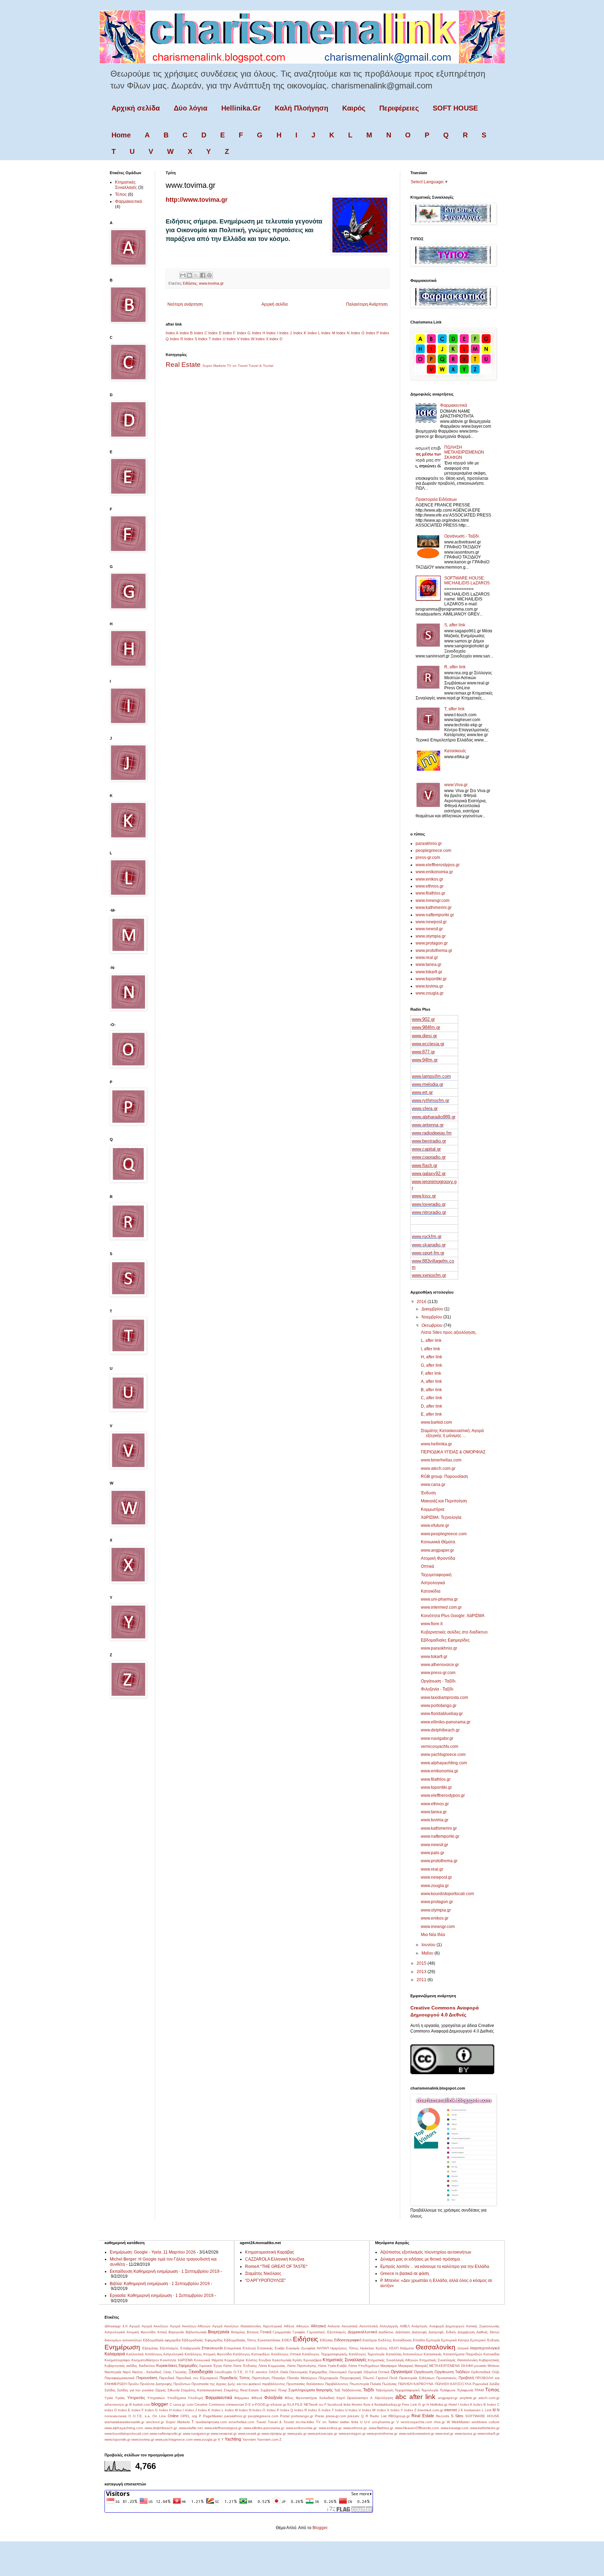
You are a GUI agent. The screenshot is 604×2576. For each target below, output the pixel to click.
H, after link (432, 1357)
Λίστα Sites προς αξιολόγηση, (449, 1332)
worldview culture (486, 2422)
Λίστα (227, 2366)
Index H (259, 333)
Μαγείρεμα (389, 2366)
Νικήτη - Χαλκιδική (147, 2372)
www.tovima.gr (211, 283)
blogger (160, 2404)
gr (424, 2404)
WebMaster (461, 2422)
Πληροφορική (350, 2378)
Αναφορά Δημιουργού (447, 2326)
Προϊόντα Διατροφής (156, 2384)
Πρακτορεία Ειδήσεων (436, 499)
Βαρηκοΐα (176, 2332)
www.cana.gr (433, 1485)
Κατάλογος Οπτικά (286, 2354)
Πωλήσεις (390, 2384)
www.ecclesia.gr (428, 1044)
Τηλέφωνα (448, 2390)
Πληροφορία (328, 2378)
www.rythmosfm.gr (430, 1100)
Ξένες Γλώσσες (175, 2372)
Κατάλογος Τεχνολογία (367, 2354)
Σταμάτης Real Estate (242, 2390)
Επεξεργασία (190, 2348)
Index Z (410, 2410)
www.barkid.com (436, 1422)
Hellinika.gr (439, 2404)
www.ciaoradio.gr (429, 1157)
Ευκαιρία (293, 2348)
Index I (272, 333)
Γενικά (266, 2332)
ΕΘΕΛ (287, 2340)
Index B (186, 333)
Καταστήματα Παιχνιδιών (463, 2354)
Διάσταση (403, 2332)
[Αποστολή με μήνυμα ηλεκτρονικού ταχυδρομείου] (183, 275)
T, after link (454, 709)
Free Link (409, 2404)
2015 (422, 1963)
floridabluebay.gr (388, 2404)
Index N (343, 333)
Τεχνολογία (430, 2390)
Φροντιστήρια (306, 2398)
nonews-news (116, 2416)
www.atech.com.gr (438, 1468)
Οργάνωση (423, 2372)
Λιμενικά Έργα (210, 2366)
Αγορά (135, 2326)
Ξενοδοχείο (223, 2372)
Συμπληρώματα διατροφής (311, 2390)
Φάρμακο (242, 2398)
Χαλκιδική (327, 2398)
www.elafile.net (191, 2428)
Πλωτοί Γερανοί (375, 2378)
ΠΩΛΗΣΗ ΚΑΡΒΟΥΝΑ (416, 2384)
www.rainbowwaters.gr (416, 2433)
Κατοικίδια (431, 1591)
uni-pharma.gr (383, 2422)
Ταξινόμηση (384, 2390)
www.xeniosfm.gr (429, 1275)
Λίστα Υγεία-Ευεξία (332, 2366)
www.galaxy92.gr (429, 1173)
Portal (285, 2416)
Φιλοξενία (273, 2398)
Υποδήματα (177, 2398)
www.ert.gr (422, 1092)
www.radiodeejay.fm (432, 1133)
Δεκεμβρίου (433, 1309)
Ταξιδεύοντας (352, 2390)
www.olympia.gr (431, 936)
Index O (358, 333)
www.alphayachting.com (444, 1763)
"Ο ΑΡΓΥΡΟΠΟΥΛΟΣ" (265, 2280)
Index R (177, 339)
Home (121, 135)
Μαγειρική (406, 2366)
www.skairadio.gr (429, 1245)
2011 (422, 1980)
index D (276, 339)
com (190, 2404)
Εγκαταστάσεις (269, 2340)
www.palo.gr (433, 1853)
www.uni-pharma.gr (439, 1599)
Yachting (233, 2439)
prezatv (353, 2416)
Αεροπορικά (272, 2326)
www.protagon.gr (432, 943)
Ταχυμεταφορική (436, 1575)
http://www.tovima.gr (197, 200)
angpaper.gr (448, 2398)
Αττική (162, 2332)
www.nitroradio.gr (429, 1212)
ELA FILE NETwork (303, 2404)
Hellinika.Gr (241, 108)
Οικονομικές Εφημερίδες (308, 2372)
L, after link (431, 1340)
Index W (247, 339)
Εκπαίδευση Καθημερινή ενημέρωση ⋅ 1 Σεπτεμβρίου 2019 (165, 2271)
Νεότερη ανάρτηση (185, 304)
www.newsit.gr (429, 929)
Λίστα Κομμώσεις (272, 2366)
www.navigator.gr (437, 1738)
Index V (233, 339)
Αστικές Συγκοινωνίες (483, 2326)
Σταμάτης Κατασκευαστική (202, 2390)
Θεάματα (407, 2348)
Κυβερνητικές (489, 2360)
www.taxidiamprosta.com (444, 1698)
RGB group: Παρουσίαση (444, 1476)
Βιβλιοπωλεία (196, 2332)
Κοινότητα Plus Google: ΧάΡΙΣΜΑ (453, 1616)
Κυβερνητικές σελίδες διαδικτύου (130, 2366)
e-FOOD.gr (261, 2404)
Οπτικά (427, 1566)
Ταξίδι (369, 2390)
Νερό (127, 2372)
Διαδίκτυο (386, 2332)
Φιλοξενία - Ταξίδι (437, 1689)
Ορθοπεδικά (481, 2372)
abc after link (415, 2397)
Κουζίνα (265, 2360)
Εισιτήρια (370, 2340)
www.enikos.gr (429, 879)
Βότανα (253, 2332)
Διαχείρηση (466, 2332)
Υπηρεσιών (156, 2398)
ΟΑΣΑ (274, 2372)
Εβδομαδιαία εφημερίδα (162, 2340)
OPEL (185, 2416)
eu (321, 2404)
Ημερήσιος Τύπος (344, 2348)
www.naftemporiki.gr (435, 915)
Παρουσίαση (147, 2378)
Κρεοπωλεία (282, 2360)
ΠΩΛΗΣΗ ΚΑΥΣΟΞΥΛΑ (453, 2384)
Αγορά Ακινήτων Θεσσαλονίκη (237, 2326)
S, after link (455, 625)
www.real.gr (427, 958)
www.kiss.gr (424, 1196)
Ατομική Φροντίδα (438, 1558)
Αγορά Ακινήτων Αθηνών (190, 2326)
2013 (422, 1972)
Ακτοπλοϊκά (369, 2326)
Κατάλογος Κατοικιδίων (251, 2354)
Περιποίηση (261, 2378)
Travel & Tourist (261, 366)
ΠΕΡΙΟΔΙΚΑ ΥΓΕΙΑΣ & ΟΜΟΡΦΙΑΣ (453, 1452)
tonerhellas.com (241, 2422)
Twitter (333, 2422)
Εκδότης (385, 2340)
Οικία (284, 2372)
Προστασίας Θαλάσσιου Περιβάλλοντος (317, 2384)
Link (488, 2410)
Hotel (453, 2404)
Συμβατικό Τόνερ (274, 2390)
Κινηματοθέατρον (145, 2360)
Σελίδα (494, 2384)
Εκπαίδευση (402, 2340)
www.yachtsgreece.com (443, 1755)
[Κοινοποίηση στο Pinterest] (209, 275)
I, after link (430, 1349)
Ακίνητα (334, 2326)
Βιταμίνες (238, 2332)
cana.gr (179, 2404)
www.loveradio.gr (429, 1204)
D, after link (432, 1406)
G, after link (432, 1365)
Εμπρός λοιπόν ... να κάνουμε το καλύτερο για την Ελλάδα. (435, 2267)
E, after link (431, 1414)
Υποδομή (195, 2398)
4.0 (125, 2326)
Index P (372, 333)
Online (173, 2416)
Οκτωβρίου (433, 1325)
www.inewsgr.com (433, 901)
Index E (215, 333)
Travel (243, 366)
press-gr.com (428, 858)
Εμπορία (433, 2340)
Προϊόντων (182, 2384)
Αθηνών (303, 2326)
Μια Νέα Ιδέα (433, 1935)
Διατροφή (419, 2332)
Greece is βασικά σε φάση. (405, 2273)
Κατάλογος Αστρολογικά (164, 2354)
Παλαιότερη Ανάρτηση (367, 304)
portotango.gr (302, 2416)
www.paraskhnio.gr (439, 1648)
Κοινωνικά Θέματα (209, 2360)
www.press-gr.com (438, 1673)
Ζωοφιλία (308, 2348)
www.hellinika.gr (436, 1444)
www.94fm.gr (425, 1060)
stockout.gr (155, 2422)
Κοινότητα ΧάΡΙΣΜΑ (177, 2360)
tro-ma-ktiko (305, 2422)
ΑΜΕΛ (405, 2326)
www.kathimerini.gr (434, 908)
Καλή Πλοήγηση (301, 108)
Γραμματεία (282, 2332)
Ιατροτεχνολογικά (485, 2348)
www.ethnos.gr (430, 886)
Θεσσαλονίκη (436, 2347)
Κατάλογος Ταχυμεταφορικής (325, 2354)
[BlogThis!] (189, 275)
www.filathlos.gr (430, 893)
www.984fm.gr (426, 1027)
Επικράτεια (233, 2348)
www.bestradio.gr (429, 1141)
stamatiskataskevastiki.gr (124, 2422)
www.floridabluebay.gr (442, 1714)
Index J (286, 333)
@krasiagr (113, 2326)
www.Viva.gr (456, 785)
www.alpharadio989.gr (434, 1117)
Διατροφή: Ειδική (442, 2332)
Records (443, 2416)
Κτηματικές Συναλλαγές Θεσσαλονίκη (449, 2360)
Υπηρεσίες (136, 2398)
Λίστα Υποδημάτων (364, 2366)
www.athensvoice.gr (440, 1665)
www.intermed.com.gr (441, 1607)
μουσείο (480, 2366)
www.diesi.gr (424, 1036)
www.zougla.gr (430, 993)
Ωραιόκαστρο (358, 2398)
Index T (205, 339)
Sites (459, 2416)
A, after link (431, 1381)
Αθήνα (289, 2326)
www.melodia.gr (427, 1084)
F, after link (431, 1373)
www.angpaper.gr (437, 1550)
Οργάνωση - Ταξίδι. (462, 536)
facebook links (339, 2404)
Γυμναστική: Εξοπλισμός (327, 2332)
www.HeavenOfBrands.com (417, 2428)
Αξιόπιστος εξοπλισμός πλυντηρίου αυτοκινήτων (426, 2252)
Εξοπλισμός (169, 2348)
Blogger (320, 2528)
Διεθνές (482, 2332)
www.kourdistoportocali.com (447, 1894)
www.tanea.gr (429, 965)
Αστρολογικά (433, 1583)
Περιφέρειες (399, 108)
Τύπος (121, 194)
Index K (300, 333)
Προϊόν (133, 2384)
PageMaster (213, 2416)
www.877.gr (423, 1052)
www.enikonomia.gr (434, 872)
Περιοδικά (167, 2378)
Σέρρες (161, 2390)
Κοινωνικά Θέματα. (438, 1542)
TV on (232, 366)
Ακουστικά (350, 2326)
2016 (422, 1302)
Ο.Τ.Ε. (239, 2372)
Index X (262, 339)
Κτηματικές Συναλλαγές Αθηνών (393, 2360)
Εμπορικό (478, 2340)
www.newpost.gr (431, 922)
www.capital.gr (426, 1149)
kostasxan (472, 2410)
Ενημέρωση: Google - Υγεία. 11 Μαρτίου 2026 (153, 2252)
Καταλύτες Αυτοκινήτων (404, 2354)
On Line (159, 2416)
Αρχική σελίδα (136, 108)
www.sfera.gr (425, 1108)
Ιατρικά (463, 2348)
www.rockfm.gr (427, 1236)
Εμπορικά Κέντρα (455, 2340)
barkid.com (142, 2404)
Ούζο (496, 2372)
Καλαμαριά (115, 2354)
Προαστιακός (447, 2378)
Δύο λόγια (190, 108)
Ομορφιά (355, 2372)
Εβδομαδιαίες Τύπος (240, 2340)
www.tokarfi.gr (429, 972)
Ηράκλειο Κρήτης (374, 2348)
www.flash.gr (425, 1165)
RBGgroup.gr (399, 2416)
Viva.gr (439, 2422)
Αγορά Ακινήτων (155, 2326)
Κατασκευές (455, 751)
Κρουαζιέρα (312, 2360)
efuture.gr (278, 2404)
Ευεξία (280, 2348)
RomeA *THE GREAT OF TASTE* (276, 2267)
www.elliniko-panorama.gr (446, 1722)
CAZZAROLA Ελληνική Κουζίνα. (275, 2259)
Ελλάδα (419, 2340)
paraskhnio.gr (429, 844)
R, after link (455, 667)
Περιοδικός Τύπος (235, 2378)
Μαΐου (428, 1953)
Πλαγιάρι (278, 2378)
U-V (367, 2422)
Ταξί (337, 2390)
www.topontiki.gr (431, 979)
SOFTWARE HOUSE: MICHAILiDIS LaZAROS (467, 581)
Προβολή (466, 2378)
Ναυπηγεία (113, 2372)
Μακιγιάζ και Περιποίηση (444, 1501)
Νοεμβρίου (432, 1317)
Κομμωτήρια (433, 1509)
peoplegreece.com (433, 851)
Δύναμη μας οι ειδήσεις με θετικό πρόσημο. (421, 2259)
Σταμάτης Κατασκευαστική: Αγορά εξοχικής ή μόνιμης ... (452, 1433)
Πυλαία (376, 2384)
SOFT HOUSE (455, 108)
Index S (191, 339)
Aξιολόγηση (384, 2398)
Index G (244, 333)
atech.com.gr (489, 2398)
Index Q (287, 2410)
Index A (172, 333)
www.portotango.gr (439, 1706)
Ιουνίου (429, 1945)
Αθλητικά (318, 2326)
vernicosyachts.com (440, 1746)
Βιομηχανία (219, 2332)
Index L (314, 333)
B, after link (431, 1390)
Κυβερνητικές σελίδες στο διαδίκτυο (454, 1632)
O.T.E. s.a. (142, 2416)
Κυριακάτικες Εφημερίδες (177, 2365)
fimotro (357, 2404)
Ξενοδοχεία (201, 2371)
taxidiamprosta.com (211, 2422)
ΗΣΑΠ (394, 2348)
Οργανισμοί (402, 2372)
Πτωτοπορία (359, 2384)
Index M (328, 333)
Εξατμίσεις (150, 2348)
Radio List (378, 2416)
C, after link (432, 1398)
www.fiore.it (432, 1624)
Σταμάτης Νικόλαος (263, 2273)
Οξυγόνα (370, 2372)
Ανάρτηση (419, 2326)
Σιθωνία (174, 2390)
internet (451, 2410)
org (195, 2416)
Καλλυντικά (135, 2354)
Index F (229, 333)
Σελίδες (110, 2390)
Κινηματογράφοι (117, 2360)
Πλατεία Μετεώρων (302, 2378)
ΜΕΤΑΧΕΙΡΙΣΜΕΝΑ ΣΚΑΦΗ (451, 2366)
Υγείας (120, 2398)
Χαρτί (341, 2398)
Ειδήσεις (190, 283)
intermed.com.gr (430, 2410)
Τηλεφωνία (465, 2390)
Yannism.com (268, 2439)
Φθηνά (257, 2398)
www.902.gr (423, 1019)
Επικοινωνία (212, 2348)
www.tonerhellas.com (441, 1460)
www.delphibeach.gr (440, 1730)
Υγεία (109, 2398)
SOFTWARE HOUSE (482, 2416)
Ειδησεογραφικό (348, 2340)
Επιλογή (249, 2348)
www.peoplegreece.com (444, 1534)
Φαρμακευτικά (128, 201)
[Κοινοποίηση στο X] (196, 275)
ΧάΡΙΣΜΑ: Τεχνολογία (441, 1517)
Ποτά (393, 2378)
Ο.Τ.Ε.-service (256, 2372)
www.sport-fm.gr (428, 1253)
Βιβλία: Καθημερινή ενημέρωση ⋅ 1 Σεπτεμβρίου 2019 (160, 2284)
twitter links (349, 2422)
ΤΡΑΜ (479, 2390)
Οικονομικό (338, 2372)
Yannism (249, 2439)
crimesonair (235, 2404)
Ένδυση (428, 1493)
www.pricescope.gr (322, 2433)
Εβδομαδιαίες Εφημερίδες (445, 1640)
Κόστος (252, 2360)
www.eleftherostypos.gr (438, 865)
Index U (219, 339)
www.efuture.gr (435, 1525)
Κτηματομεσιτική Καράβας (270, 2252)
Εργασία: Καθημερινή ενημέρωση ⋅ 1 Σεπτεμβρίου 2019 (162, 2296)
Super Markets (214, 366)
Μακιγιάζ (421, 2366)
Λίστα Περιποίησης (302, 2366)
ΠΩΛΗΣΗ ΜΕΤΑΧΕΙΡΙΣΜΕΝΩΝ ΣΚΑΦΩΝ (464, 452)
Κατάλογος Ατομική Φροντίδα (208, 2354)
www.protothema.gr (434, 951)
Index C (201, 333)
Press (319, 2416)
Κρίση (297, 2360)
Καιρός (354, 108)
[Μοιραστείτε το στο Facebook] (203, 275)
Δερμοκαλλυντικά (362, 2332)
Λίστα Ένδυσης (245, 2366)
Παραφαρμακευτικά (120, 2378)
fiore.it (368, 2404)
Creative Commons (210, 2404)
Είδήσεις (326, 2340)
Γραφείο (299, 2332)
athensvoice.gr (116, 2404)
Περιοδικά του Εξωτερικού (197, 2378)
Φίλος (289, 2398)
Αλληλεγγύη (389, 2326)
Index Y (397, 2410)
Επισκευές (265, 2348)
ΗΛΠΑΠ (323, 2348)
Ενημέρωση (122, 2347)
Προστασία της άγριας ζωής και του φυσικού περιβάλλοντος (238, 2384)
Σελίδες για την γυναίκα (135, 2390)
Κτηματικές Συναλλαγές (126, 185)
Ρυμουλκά (480, 2384)
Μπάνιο (494, 2366)
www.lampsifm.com (431, 1076)
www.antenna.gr (428, 1125)
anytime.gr (468, 2398)
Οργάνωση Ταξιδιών (452, 2372)
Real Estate (183, 365)
